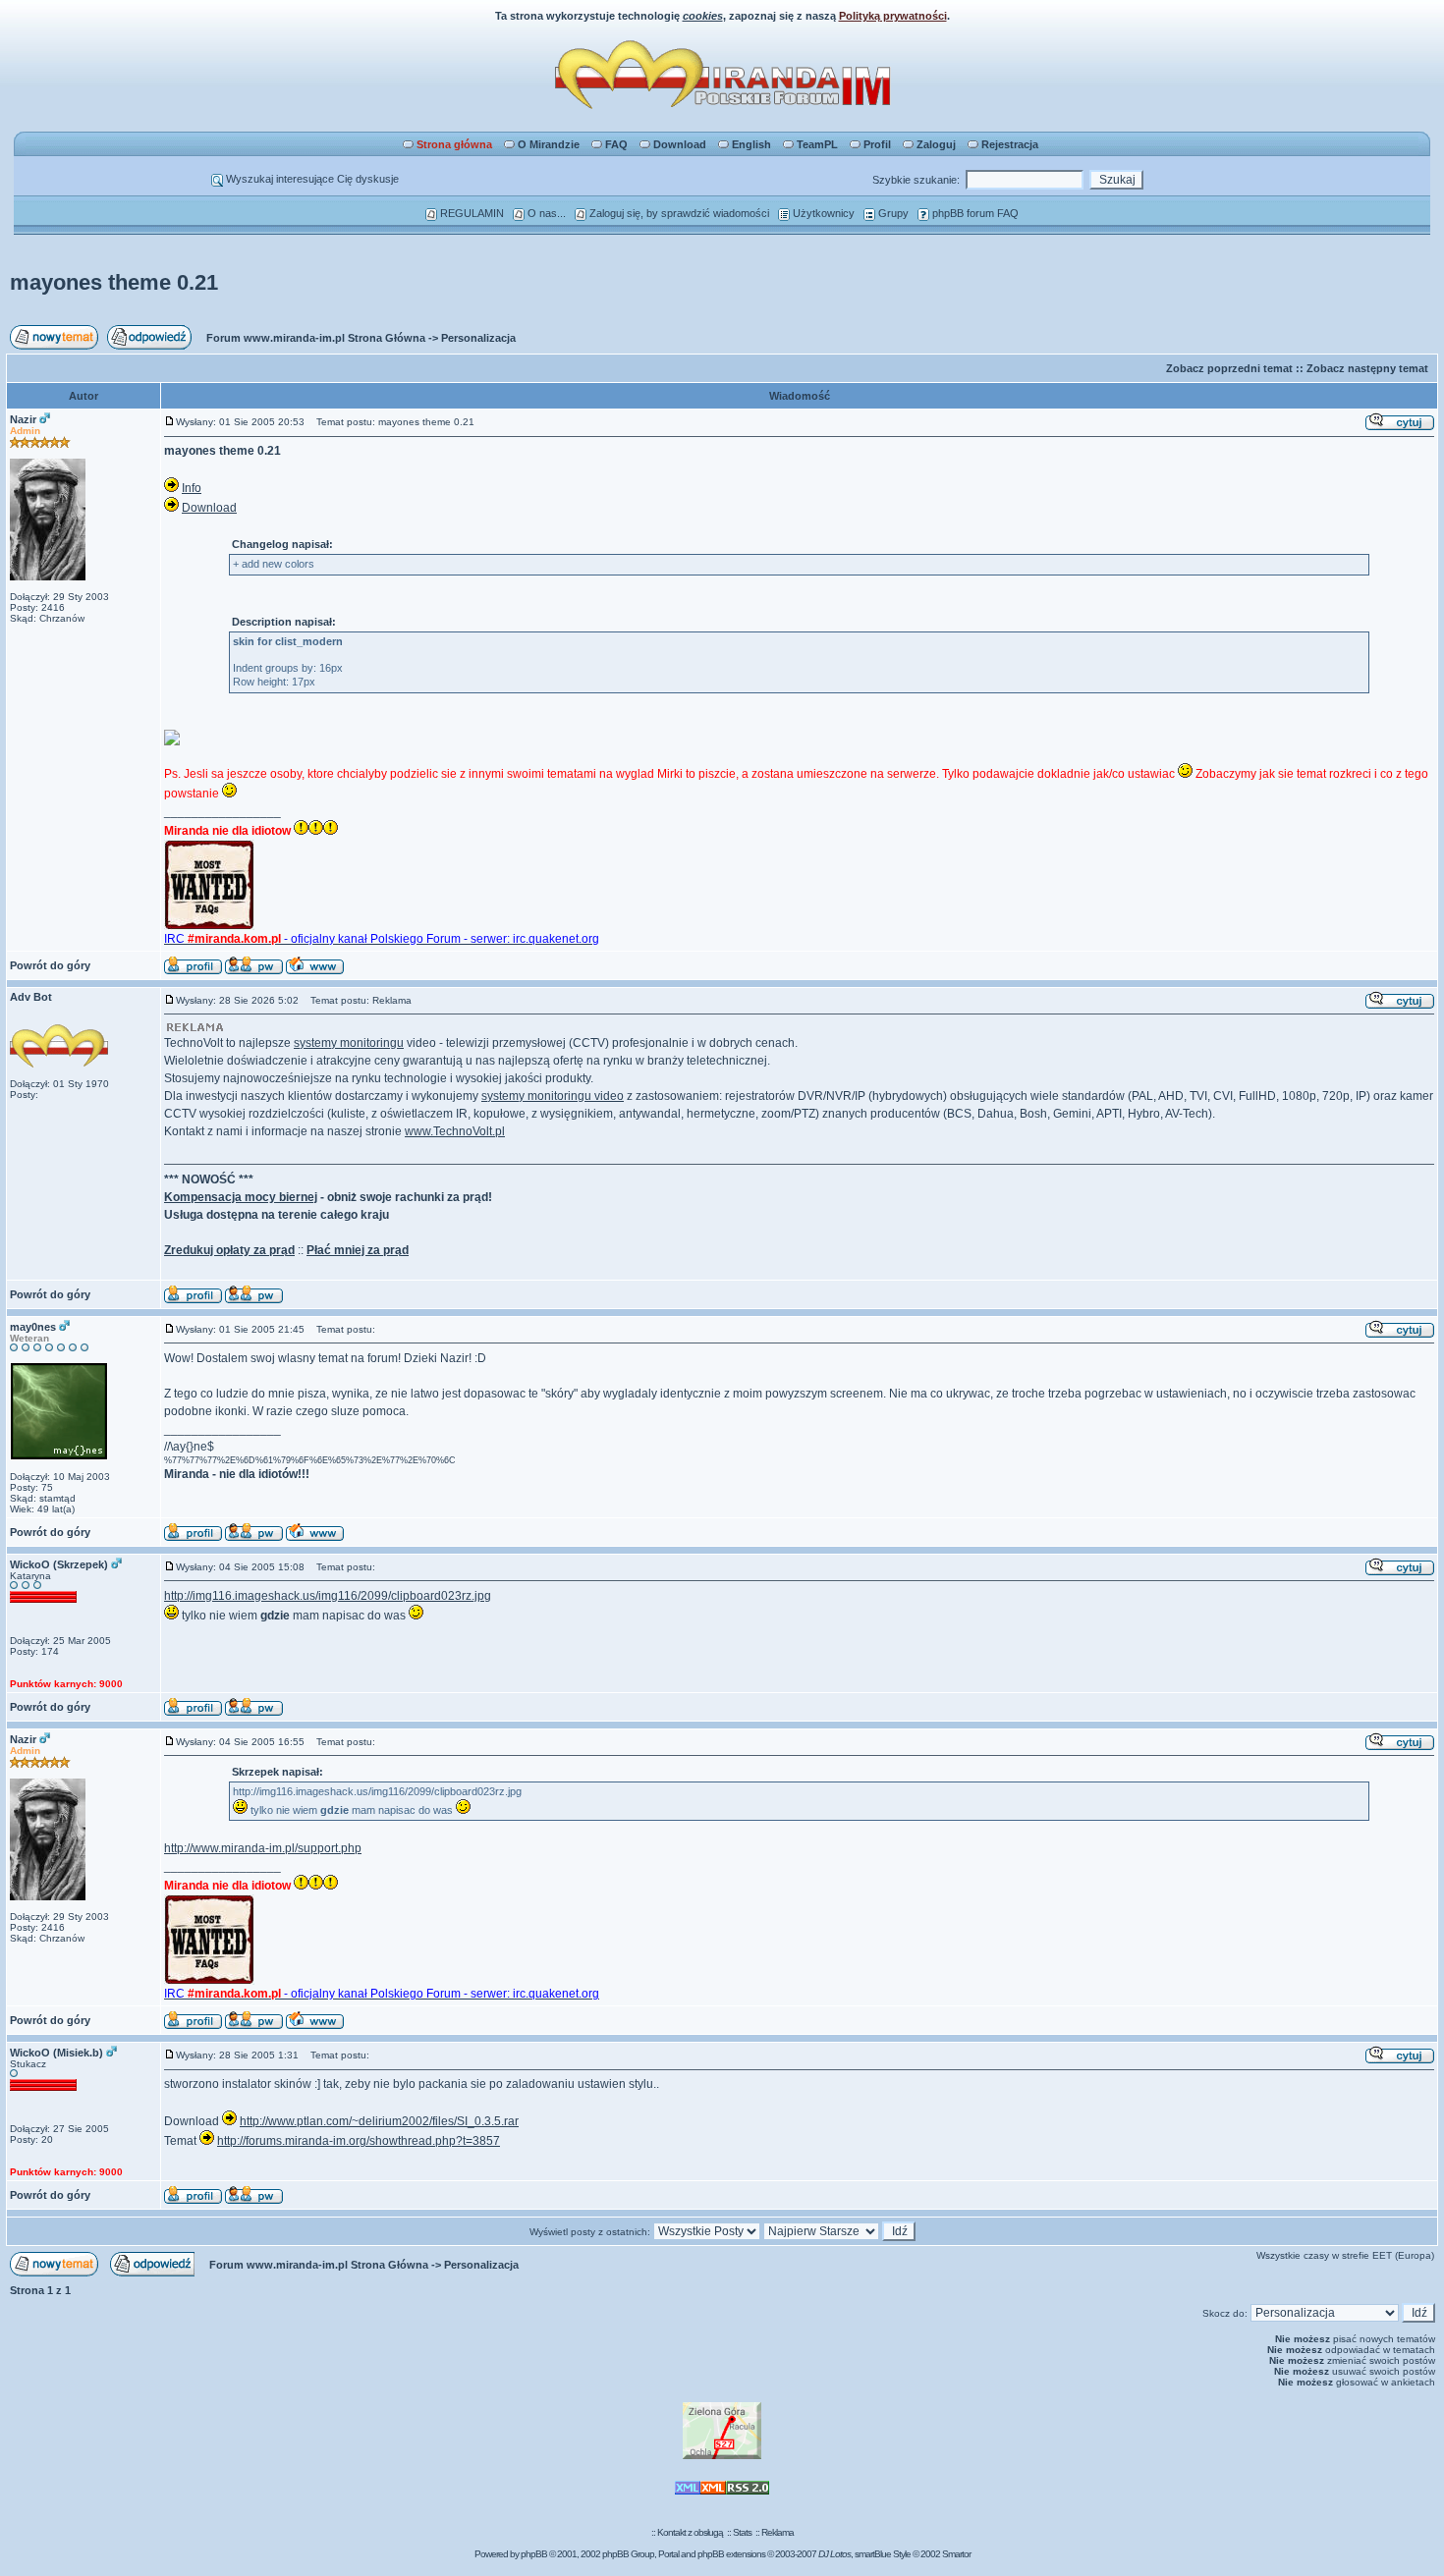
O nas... (545, 213)
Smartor (956, 2554)
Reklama (778, 2532)
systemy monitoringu (349, 1043)
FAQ (616, 144)
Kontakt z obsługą (690, 2532)
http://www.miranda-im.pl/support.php (263, 1848)
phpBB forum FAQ (974, 213)
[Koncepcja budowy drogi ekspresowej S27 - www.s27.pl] (722, 2456)
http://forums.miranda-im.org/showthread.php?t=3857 (359, 2141)
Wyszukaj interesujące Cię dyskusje (311, 179)
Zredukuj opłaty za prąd (229, 1250)
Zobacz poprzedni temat (1229, 368)
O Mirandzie (549, 144)
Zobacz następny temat (1367, 368)
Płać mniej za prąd (358, 1250)
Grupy (892, 213)
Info (192, 488)
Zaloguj (936, 144)
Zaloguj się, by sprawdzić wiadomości (678, 213)
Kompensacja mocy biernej (241, 1197)
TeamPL (817, 144)
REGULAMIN (471, 213)
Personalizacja (478, 338)
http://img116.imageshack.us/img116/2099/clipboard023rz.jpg (328, 1596)
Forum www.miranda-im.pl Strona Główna (316, 338)
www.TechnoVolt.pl (455, 1131)
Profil (877, 144)
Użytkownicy (822, 213)
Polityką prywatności (893, 16)
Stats (742, 2532)
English (751, 144)
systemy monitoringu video (553, 1096)
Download (680, 144)
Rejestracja (1010, 144)
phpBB (534, 2554)
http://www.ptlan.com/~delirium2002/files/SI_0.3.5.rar (379, 2121)
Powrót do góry (50, 965)
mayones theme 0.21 (114, 282)
